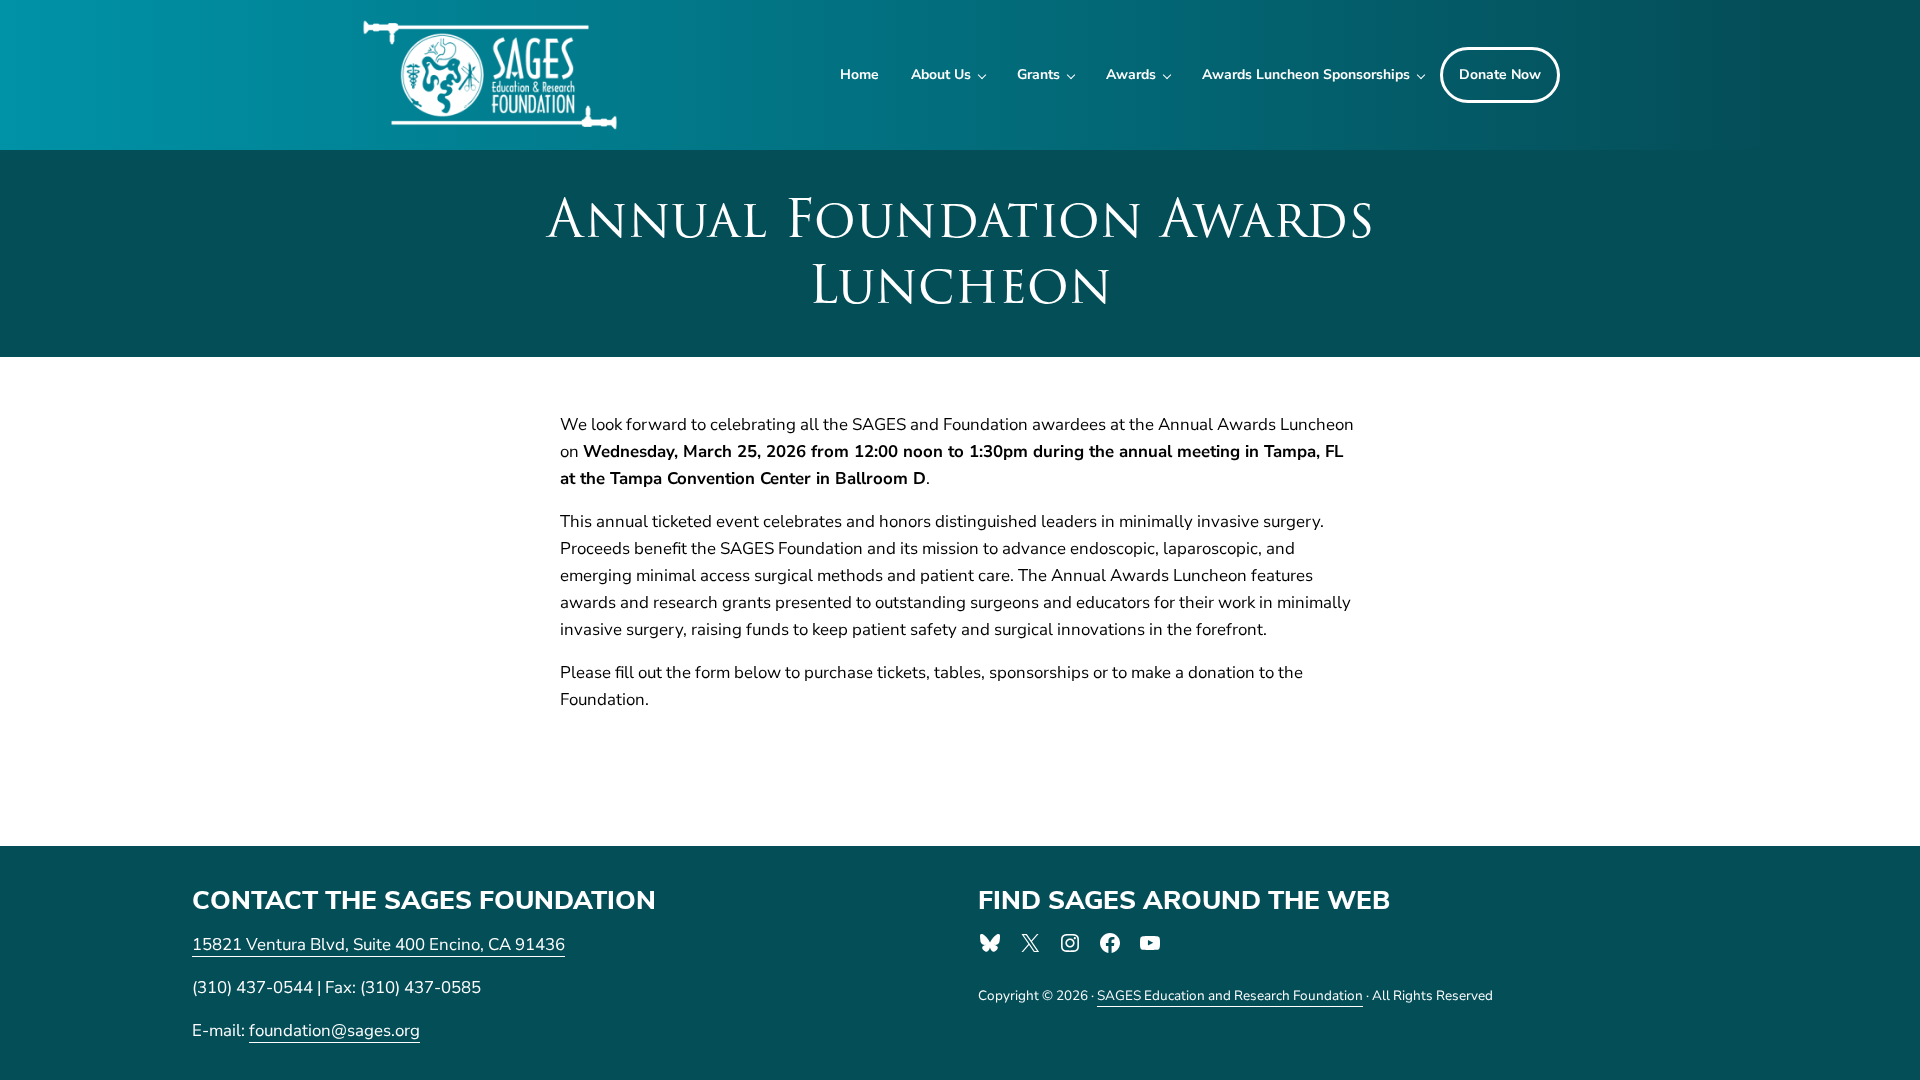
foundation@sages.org (334, 1030)
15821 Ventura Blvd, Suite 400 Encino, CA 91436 (378, 944)
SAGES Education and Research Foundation (1230, 995)
